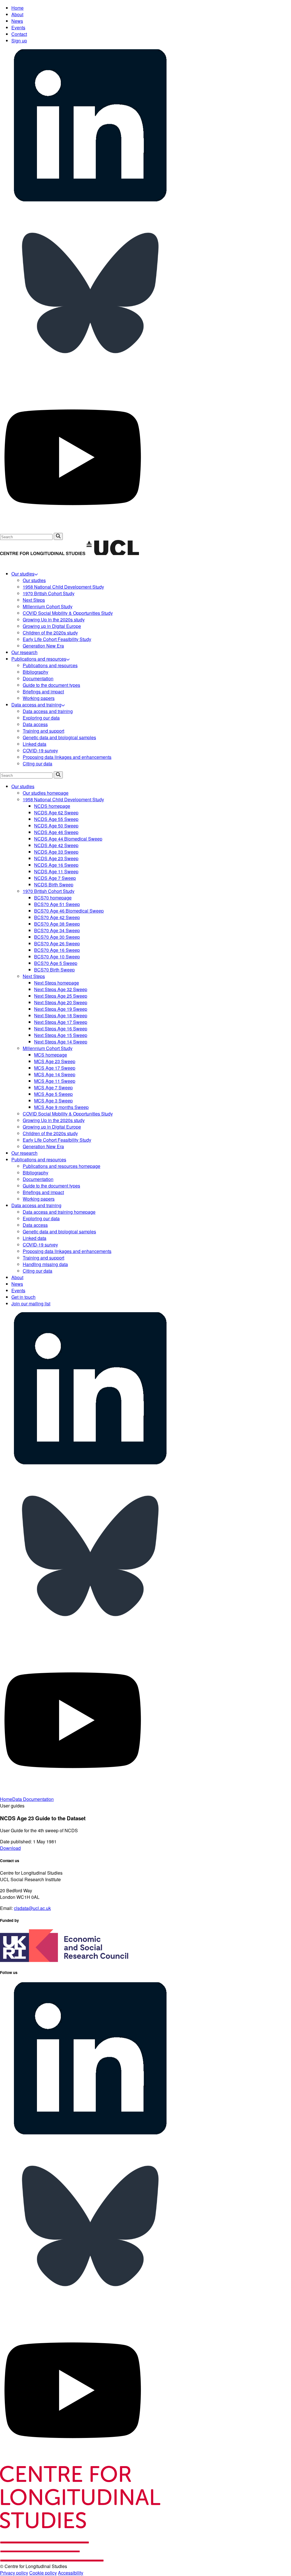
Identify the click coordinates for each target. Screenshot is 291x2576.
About (17, 14)
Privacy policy (14, 2573)
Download (10, 1848)
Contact (19, 34)
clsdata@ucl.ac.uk (32, 1908)
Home (17, 8)
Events (18, 27)
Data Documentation (33, 1799)
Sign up (19, 41)
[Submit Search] (58, 536)
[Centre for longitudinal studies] (113, 553)
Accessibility (71, 2573)
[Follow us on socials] (90, 200)
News (17, 21)
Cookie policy (43, 2573)
